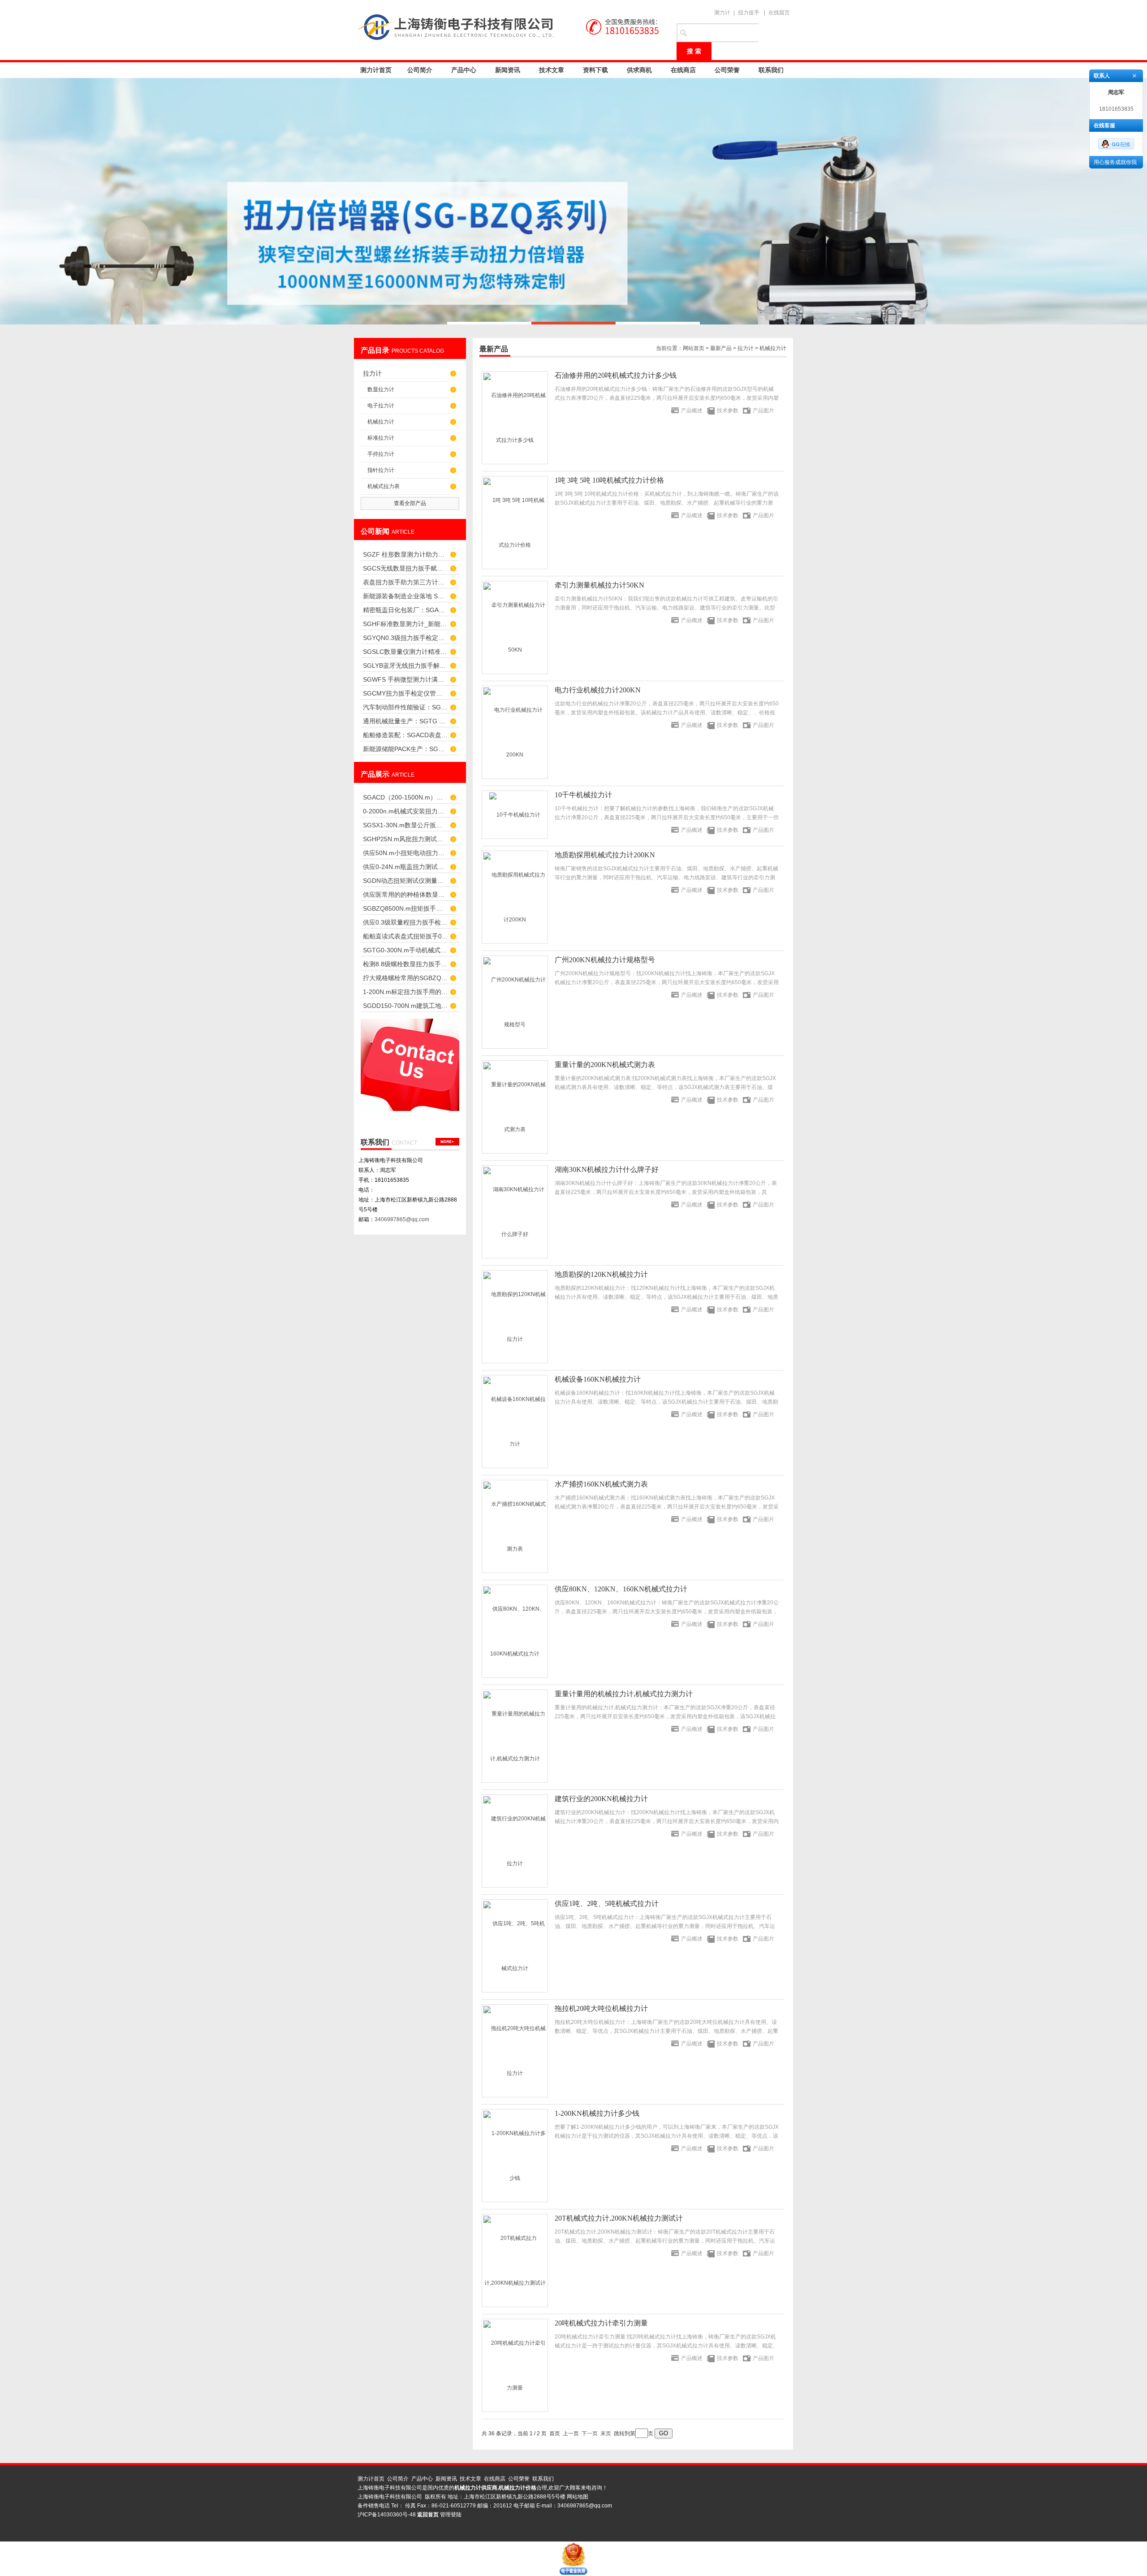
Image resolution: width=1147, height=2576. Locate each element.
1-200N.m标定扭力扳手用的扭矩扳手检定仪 (405, 992)
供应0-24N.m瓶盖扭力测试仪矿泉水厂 (405, 867)
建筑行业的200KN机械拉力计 (601, 1799)
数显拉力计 (381, 389)
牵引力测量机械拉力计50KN (599, 585)
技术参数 (728, 411)
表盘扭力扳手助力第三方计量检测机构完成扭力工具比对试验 (405, 582)
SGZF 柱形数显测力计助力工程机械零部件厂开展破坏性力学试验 (405, 554)
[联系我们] (447, 1142)
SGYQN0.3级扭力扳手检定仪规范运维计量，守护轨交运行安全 (405, 638)
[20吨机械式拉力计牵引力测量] (515, 2365)
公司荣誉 (727, 70)
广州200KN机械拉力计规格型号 (605, 960)
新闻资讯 (508, 70)
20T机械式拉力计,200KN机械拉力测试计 (619, 2218)
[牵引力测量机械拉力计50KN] (515, 627)
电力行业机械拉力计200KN (598, 690)
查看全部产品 (410, 503)
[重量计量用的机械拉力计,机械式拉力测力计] (515, 1736)
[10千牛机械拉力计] (515, 815)
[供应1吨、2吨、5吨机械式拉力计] (515, 1946)
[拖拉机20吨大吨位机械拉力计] (515, 2051)
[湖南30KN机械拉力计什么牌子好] (515, 1212)
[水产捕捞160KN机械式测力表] (515, 1526)
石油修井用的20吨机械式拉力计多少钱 (616, 375)
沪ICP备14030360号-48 (387, 2515)
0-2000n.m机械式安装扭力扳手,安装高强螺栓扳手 (405, 811)
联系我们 (771, 70)
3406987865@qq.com (402, 1219)
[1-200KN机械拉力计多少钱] (515, 2156)
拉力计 (372, 373)
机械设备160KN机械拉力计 (598, 1379)
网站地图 (578, 2497)
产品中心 (464, 70)
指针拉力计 (381, 470)
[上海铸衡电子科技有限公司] (511, 27)
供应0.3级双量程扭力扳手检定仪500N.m (405, 922)
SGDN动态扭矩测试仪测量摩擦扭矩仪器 (405, 881)
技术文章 (552, 70)
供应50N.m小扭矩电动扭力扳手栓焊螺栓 (405, 853)
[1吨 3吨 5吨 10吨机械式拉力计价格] (515, 523)
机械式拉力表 (384, 486)
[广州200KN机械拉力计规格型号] (515, 1002)
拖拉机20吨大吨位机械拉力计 (601, 2008)
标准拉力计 (381, 438)
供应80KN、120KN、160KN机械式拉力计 (621, 1589)
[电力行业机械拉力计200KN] (515, 732)
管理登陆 (451, 2515)
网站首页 (694, 348)
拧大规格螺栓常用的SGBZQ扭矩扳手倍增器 (405, 978)
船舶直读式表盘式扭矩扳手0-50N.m (405, 936)
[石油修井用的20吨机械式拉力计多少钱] (515, 418)
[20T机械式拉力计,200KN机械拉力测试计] (515, 2260)
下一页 (590, 2433)
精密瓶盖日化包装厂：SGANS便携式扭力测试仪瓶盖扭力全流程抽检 (405, 610)
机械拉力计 (381, 422)
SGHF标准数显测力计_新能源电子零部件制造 (405, 624)
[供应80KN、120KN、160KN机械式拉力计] (515, 1631)
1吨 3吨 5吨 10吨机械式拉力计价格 (609, 480)
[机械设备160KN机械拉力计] (515, 1422)
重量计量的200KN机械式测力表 (605, 1065)
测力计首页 (376, 70)
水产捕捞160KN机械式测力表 (601, 1484)
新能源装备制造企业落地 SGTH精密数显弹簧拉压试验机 (405, 596)
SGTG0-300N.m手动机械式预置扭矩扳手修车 (405, 950)
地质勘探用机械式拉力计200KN (605, 855)
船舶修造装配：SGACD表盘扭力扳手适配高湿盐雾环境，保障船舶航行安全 (405, 735)
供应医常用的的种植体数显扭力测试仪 (405, 895)
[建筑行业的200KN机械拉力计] (515, 1841)
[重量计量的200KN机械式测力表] (515, 1107)
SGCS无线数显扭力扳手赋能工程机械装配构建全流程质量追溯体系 (405, 568)
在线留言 (779, 13)
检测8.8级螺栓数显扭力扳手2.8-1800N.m (405, 964)
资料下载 (595, 70)
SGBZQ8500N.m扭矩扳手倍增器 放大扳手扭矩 (405, 908)
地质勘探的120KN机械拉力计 (601, 1274)
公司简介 (420, 70)
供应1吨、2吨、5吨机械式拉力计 (607, 1904)
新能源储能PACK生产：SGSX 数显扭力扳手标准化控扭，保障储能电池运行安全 (405, 749)
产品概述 (692, 411)
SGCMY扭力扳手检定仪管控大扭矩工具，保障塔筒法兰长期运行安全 (405, 693)
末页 (606, 2433)
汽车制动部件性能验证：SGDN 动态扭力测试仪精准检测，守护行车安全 (405, 707)
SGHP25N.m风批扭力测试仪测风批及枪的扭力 (405, 839)
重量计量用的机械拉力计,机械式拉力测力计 (624, 1694)
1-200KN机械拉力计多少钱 (597, 2113)
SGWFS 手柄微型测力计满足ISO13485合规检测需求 (405, 679)
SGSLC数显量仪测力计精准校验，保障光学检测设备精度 (405, 652)
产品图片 (763, 411)
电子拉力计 (381, 406)
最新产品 (721, 348)
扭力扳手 (749, 13)
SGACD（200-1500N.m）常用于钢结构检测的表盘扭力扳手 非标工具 (405, 797)
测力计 (722, 13)
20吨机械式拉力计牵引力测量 (601, 2323)
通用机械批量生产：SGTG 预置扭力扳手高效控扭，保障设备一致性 (405, 721)
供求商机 (639, 70)
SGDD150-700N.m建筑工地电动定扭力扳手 (405, 1006)
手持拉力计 (381, 454)
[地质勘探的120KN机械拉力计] (515, 1317)
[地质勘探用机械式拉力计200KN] (515, 897)
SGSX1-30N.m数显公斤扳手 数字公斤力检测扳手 (405, 825)
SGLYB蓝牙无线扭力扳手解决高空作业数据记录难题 (405, 666)
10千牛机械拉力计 (583, 795)
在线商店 (683, 70)
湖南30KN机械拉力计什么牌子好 (607, 1169)
